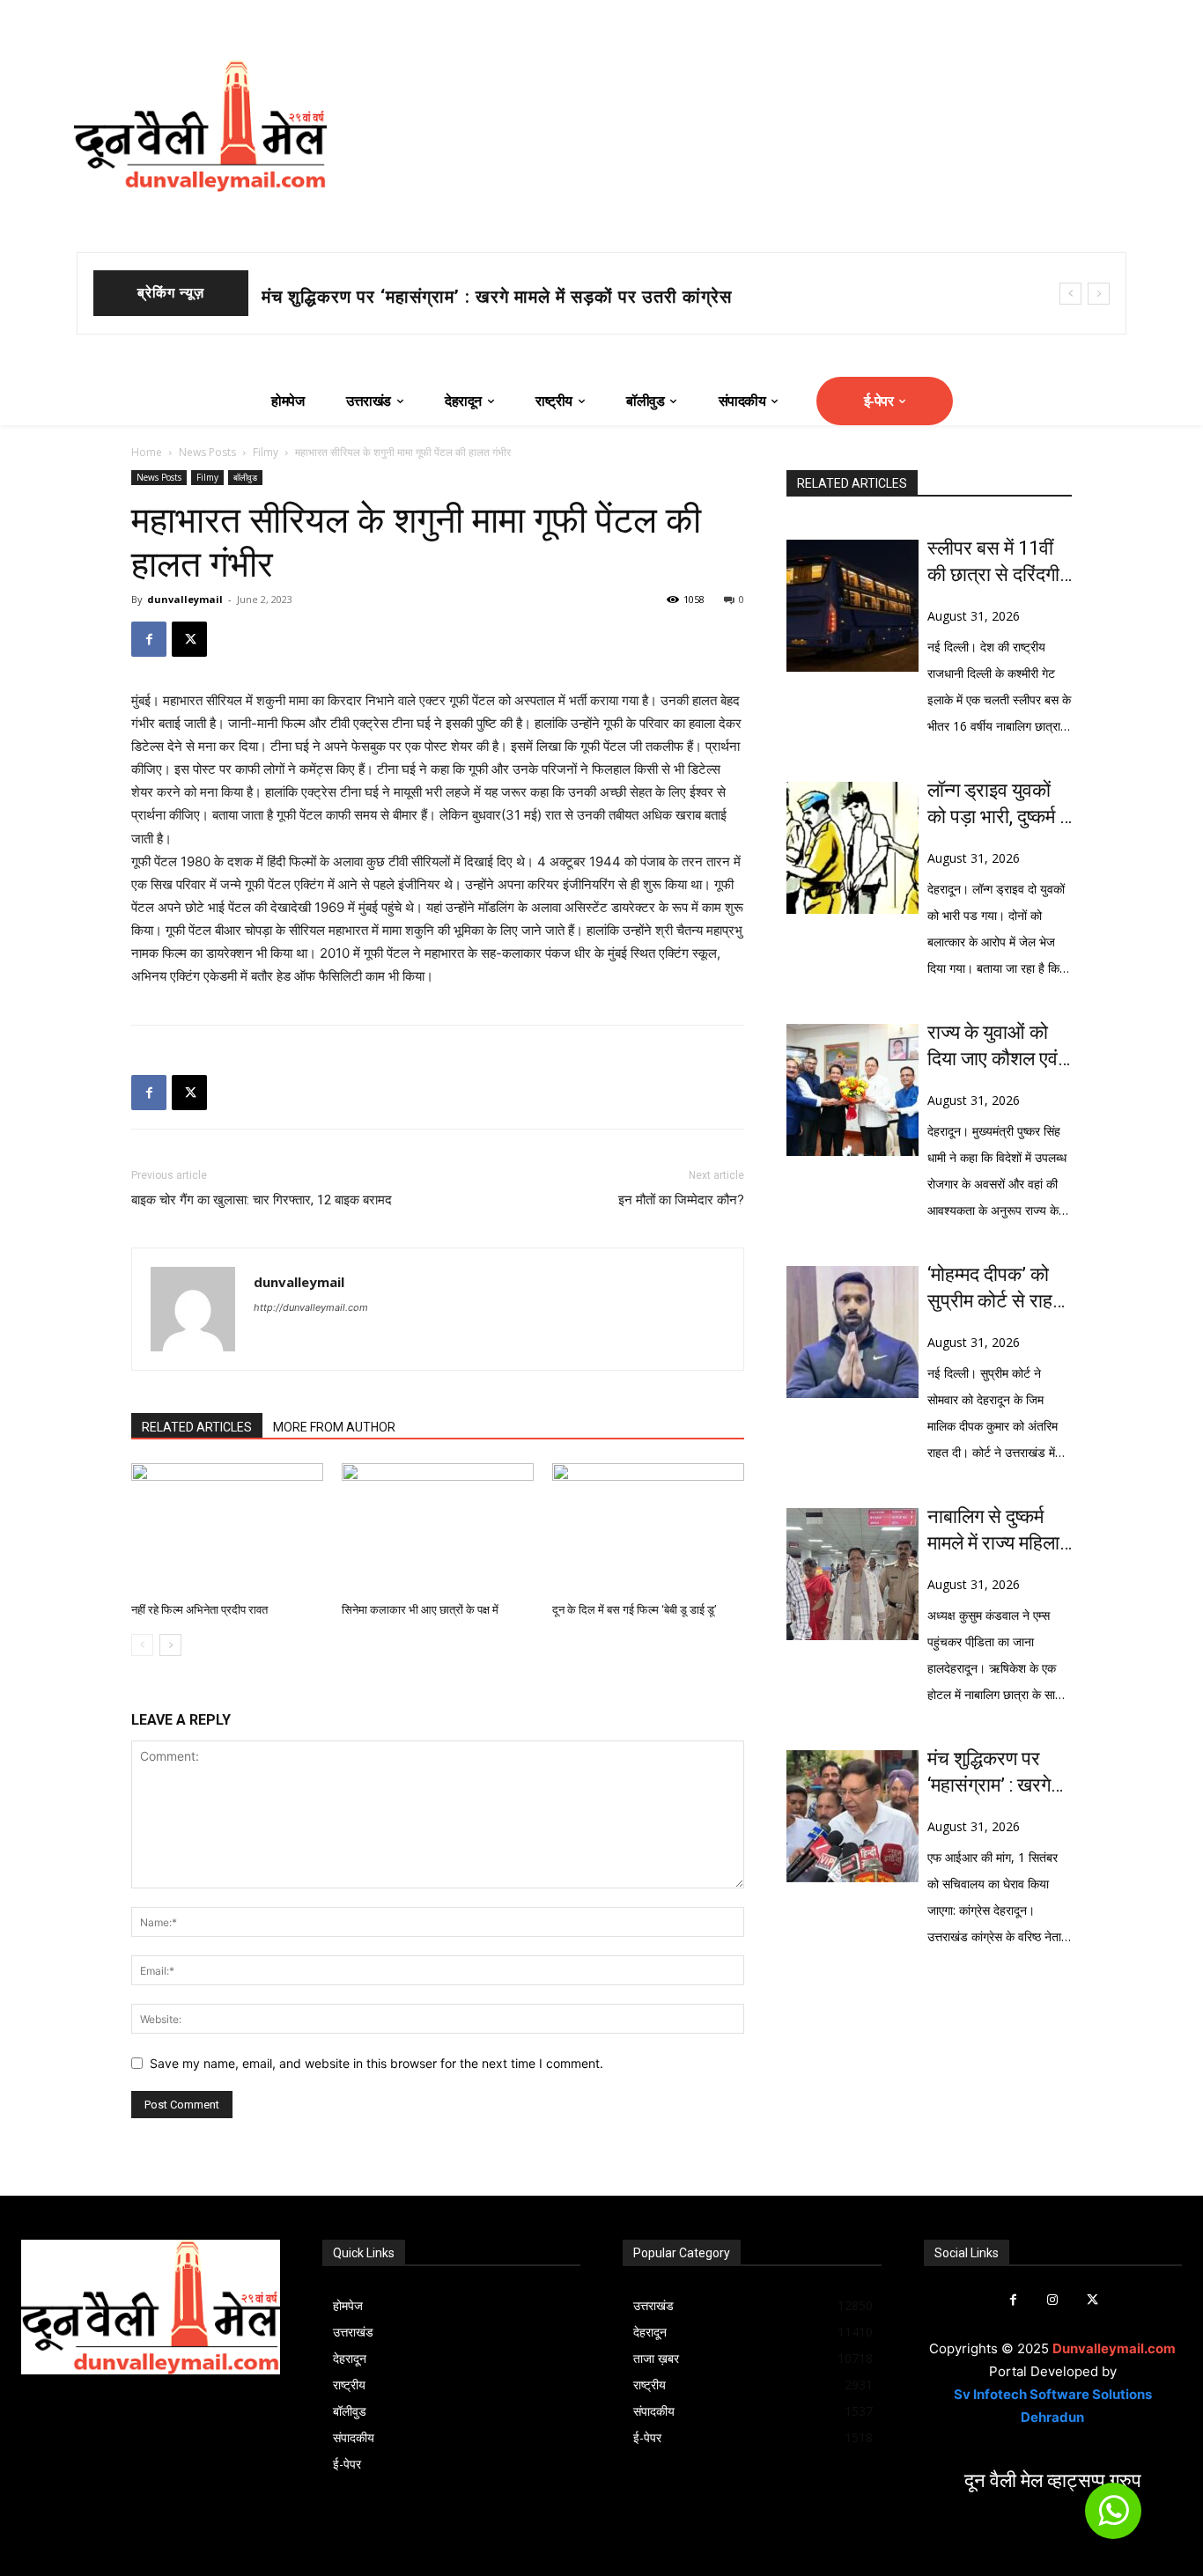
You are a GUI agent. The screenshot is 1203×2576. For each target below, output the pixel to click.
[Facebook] (149, 639)
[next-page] (170, 1645)
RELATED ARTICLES (197, 1427)
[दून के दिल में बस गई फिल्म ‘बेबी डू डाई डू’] (648, 1529)
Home (147, 452)
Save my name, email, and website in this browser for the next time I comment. (376, 2063)
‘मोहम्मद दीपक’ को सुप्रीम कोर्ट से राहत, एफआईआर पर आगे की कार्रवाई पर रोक (997, 1289)
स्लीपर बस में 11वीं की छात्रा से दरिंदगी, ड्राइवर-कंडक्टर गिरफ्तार (995, 563)
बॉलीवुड (245, 477)
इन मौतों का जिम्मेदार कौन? (681, 1200)
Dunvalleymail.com (1114, 2348)
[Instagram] (1053, 2300)
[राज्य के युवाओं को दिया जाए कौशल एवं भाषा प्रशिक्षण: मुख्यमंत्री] (852, 1090)
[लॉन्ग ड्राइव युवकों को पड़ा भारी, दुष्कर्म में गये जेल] (852, 848)
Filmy (266, 452)
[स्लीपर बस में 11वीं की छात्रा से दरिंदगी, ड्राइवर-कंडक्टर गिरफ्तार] (852, 606)
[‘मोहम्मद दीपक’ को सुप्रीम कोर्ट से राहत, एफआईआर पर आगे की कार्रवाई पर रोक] (852, 1332)
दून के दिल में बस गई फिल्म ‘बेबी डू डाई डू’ (635, 1610)
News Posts (207, 452)
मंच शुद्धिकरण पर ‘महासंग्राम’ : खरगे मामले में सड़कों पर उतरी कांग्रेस (989, 1773)
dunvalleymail (185, 599)
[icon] (1113, 2518)
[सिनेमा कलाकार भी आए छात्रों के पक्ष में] (438, 1529)
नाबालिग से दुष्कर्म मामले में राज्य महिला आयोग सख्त (993, 1531)
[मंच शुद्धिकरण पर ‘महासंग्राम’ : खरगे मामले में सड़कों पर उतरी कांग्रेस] (852, 1816)
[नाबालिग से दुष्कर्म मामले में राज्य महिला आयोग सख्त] (852, 1574)
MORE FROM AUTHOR (334, 1427)
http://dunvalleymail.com (311, 1307)
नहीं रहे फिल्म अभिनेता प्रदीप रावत (199, 1610)
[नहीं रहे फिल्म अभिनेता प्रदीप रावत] (227, 1529)
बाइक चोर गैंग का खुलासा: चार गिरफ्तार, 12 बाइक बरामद (262, 1200)
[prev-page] (142, 1645)
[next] (1099, 294)
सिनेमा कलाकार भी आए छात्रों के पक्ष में (420, 1610)
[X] (189, 639)
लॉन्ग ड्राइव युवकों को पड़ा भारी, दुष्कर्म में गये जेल (998, 805)
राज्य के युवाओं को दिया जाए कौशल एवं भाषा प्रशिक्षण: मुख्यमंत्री (480, 297)
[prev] (1070, 294)
